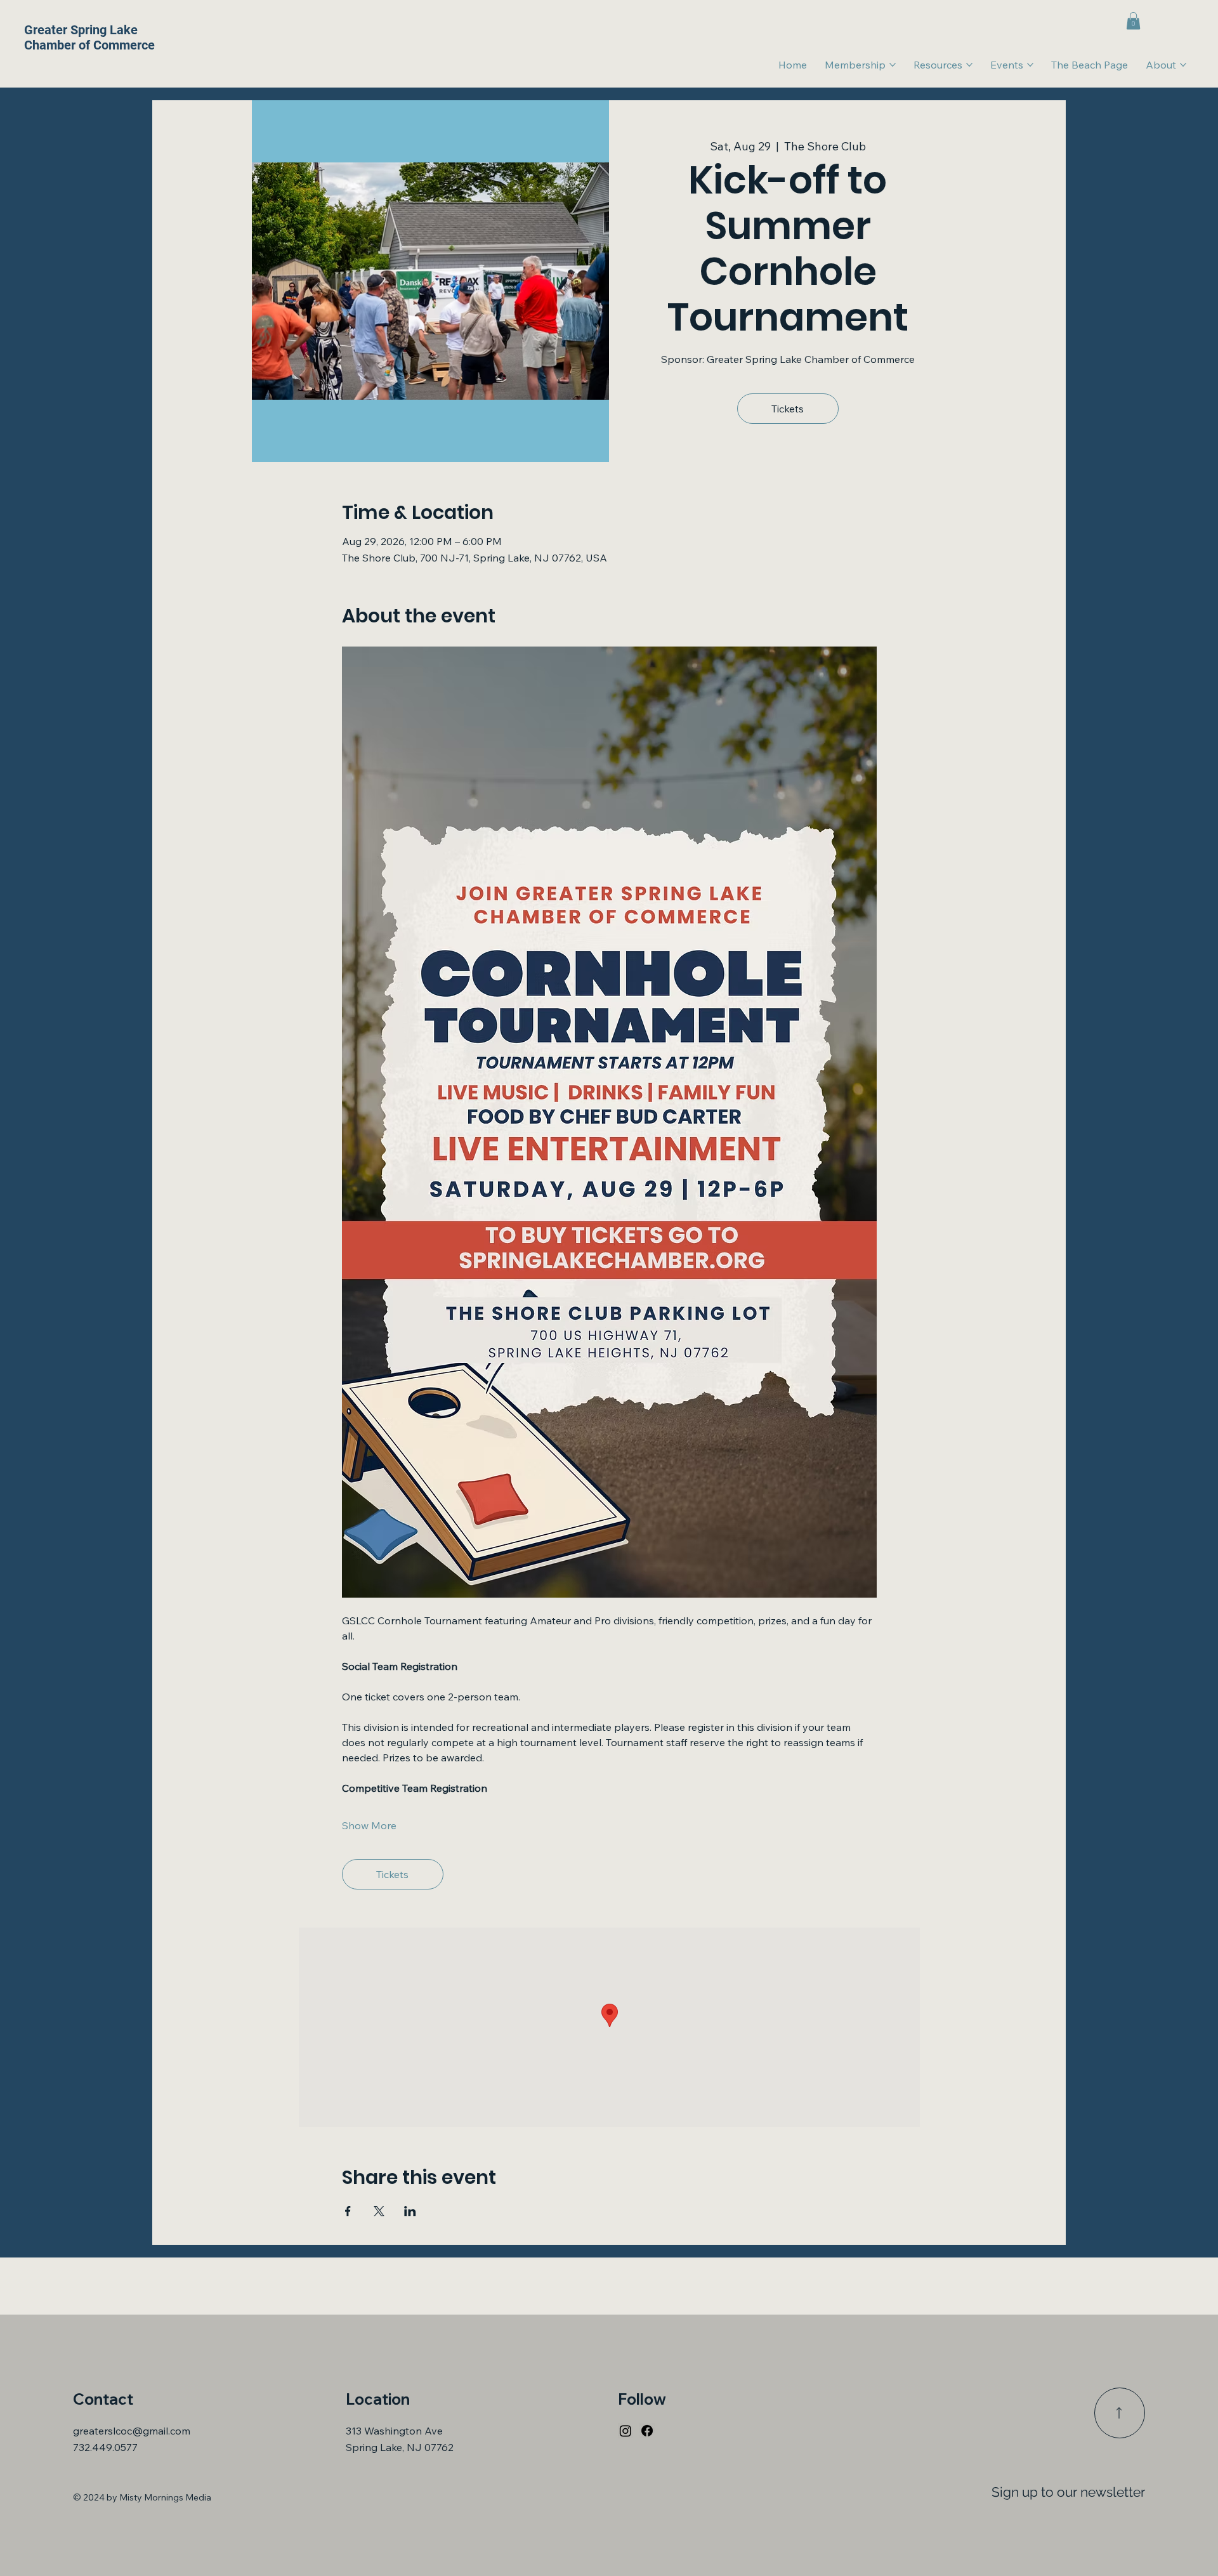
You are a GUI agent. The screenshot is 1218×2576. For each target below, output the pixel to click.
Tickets (788, 409)
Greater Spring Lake (81, 30)
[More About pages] (1183, 65)
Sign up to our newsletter (1068, 2492)
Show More (369, 1825)
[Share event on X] (379, 2211)
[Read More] (1120, 2413)
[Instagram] (625, 2431)
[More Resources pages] (969, 65)
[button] (1133, 21)
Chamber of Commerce (89, 45)
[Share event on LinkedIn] (410, 2211)
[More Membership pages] (893, 65)
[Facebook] (647, 2431)
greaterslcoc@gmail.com (132, 2431)
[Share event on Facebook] (348, 2211)
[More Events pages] (1030, 65)
